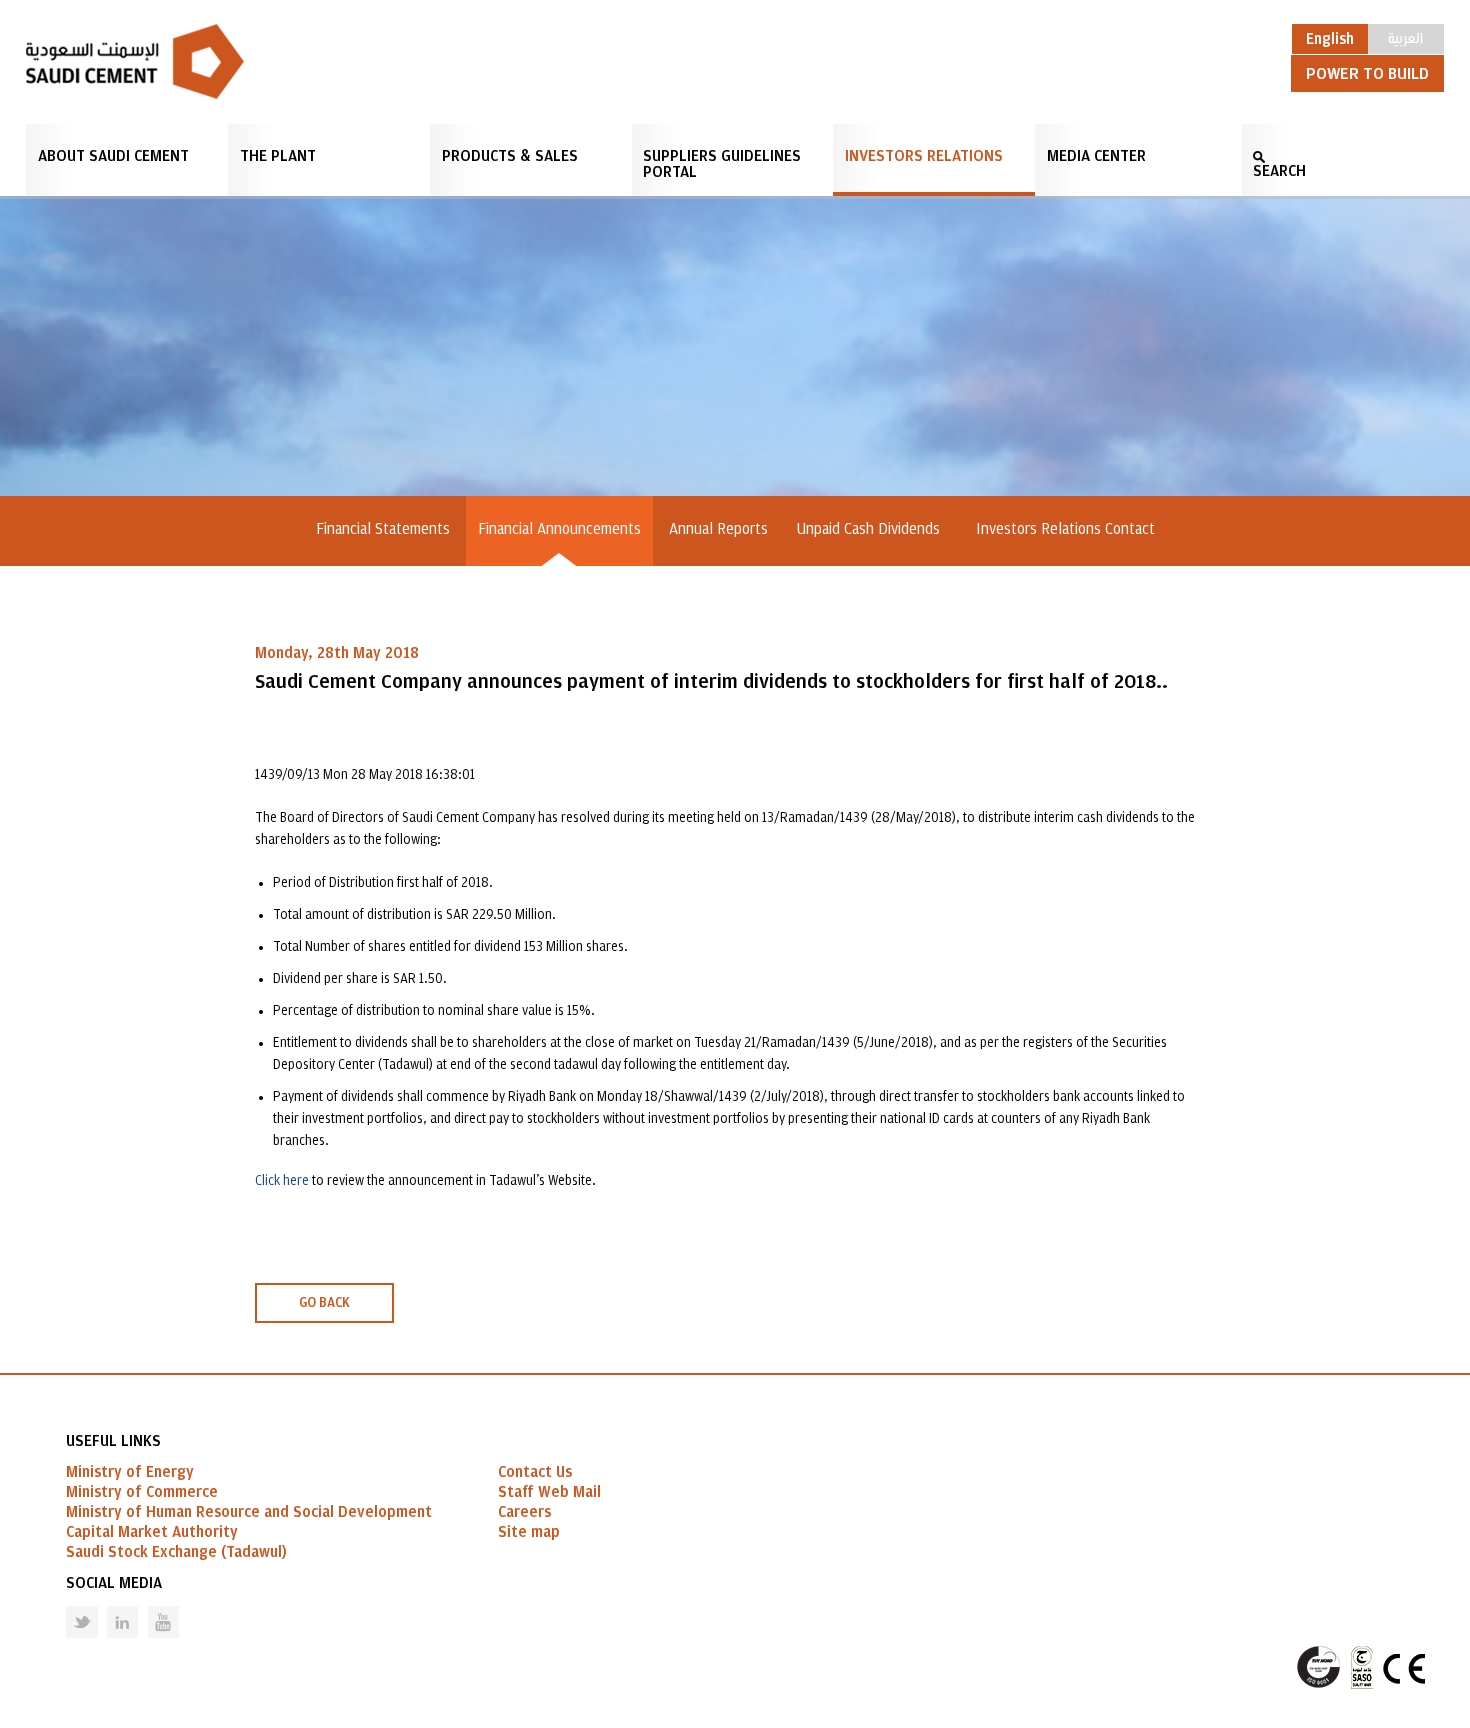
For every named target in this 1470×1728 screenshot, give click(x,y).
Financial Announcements (559, 529)
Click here (282, 1181)
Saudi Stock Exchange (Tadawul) (176, 1552)
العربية (1405, 37)
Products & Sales (510, 156)
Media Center (1096, 156)
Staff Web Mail (549, 1492)
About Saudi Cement (113, 156)
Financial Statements (383, 529)
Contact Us (535, 1472)
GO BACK (324, 1303)
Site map (529, 1532)
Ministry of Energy (130, 1472)
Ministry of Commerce (142, 1492)
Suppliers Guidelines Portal (722, 164)
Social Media (114, 1583)
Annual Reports (718, 529)
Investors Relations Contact (1065, 529)
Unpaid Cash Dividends (872, 529)
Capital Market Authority (152, 1532)
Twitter (67, 1606)
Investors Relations (924, 156)
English (1330, 39)
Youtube (151, 1606)
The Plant (278, 156)
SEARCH (1279, 171)
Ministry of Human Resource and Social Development (249, 1512)
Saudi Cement (135, 61)
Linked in (109, 1606)
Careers (524, 1512)
